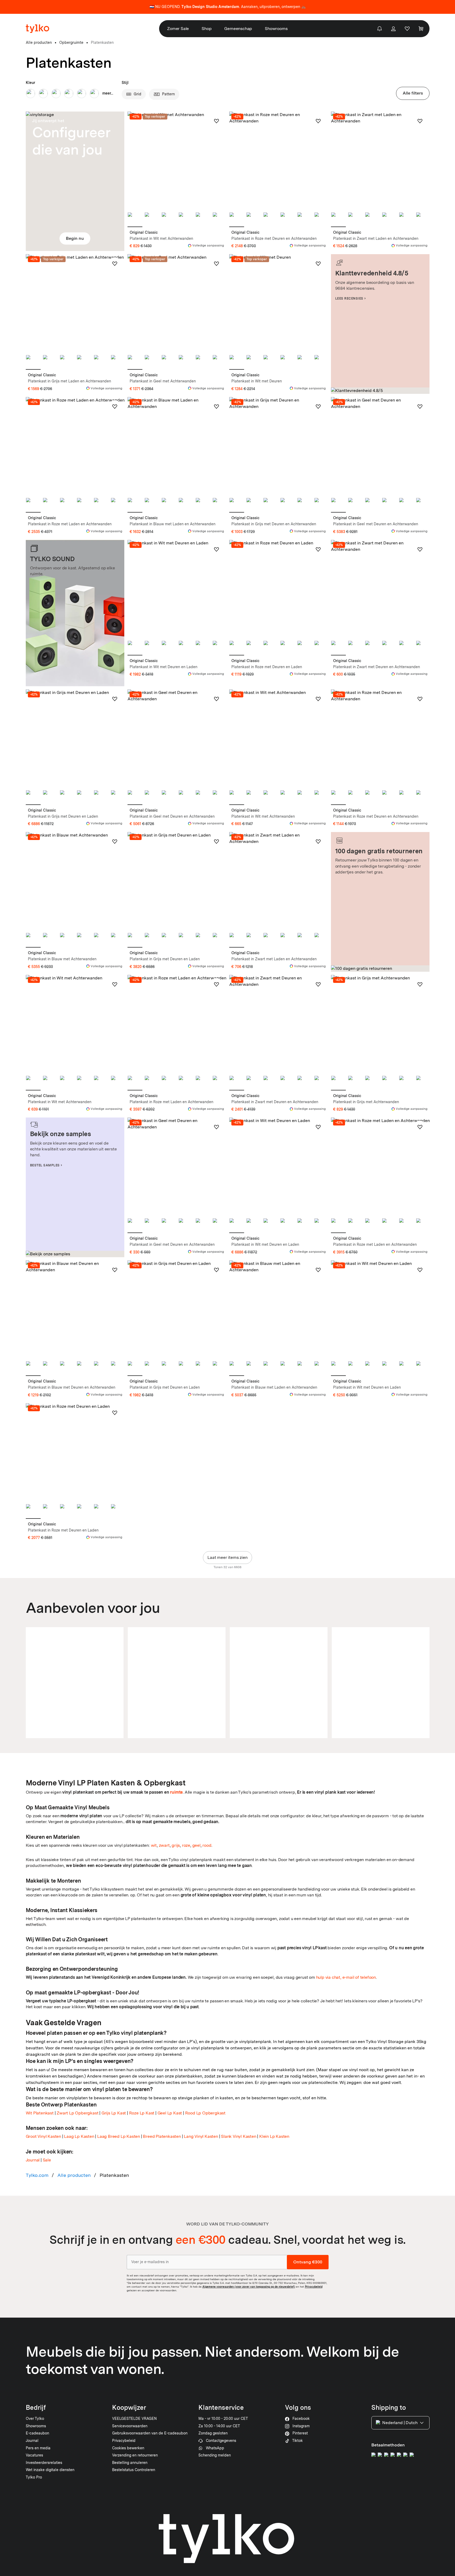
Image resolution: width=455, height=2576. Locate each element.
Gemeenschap (238, 29)
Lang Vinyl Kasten (201, 2136)
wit (154, 1845)
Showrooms (276, 29)
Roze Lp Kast (142, 2113)
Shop (207, 29)
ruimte (176, 1792)
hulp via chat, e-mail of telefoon (346, 1977)
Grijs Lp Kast (114, 2113)
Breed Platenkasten (162, 2136)
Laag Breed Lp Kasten (119, 2136)
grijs (176, 1845)
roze (186, 1845)
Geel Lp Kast (170, 2113)
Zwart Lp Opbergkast (77, 2113)
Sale (47, 2160)
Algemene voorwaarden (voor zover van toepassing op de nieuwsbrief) (249, 2287)
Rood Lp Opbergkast (205, 2113)
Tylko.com (37, 2175)
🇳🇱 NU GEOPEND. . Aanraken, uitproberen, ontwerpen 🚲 (228, 7)
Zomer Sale (178, 29)
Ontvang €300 (308, 2262)
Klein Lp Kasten (274, 2136)
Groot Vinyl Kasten (43, 2136)
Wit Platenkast (40, 2113)
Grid (137, 94)
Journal (33, 2160)
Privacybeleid (314, 2287)
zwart (164, 1845)
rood (207, 1845)
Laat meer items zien (227, 1557)
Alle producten (74, 2175)
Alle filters (413, 93)
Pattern (168, 94)
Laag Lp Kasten (79, 2136)
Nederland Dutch (400, 2423)
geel (196, 1845)
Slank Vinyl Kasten (239, 2136)
